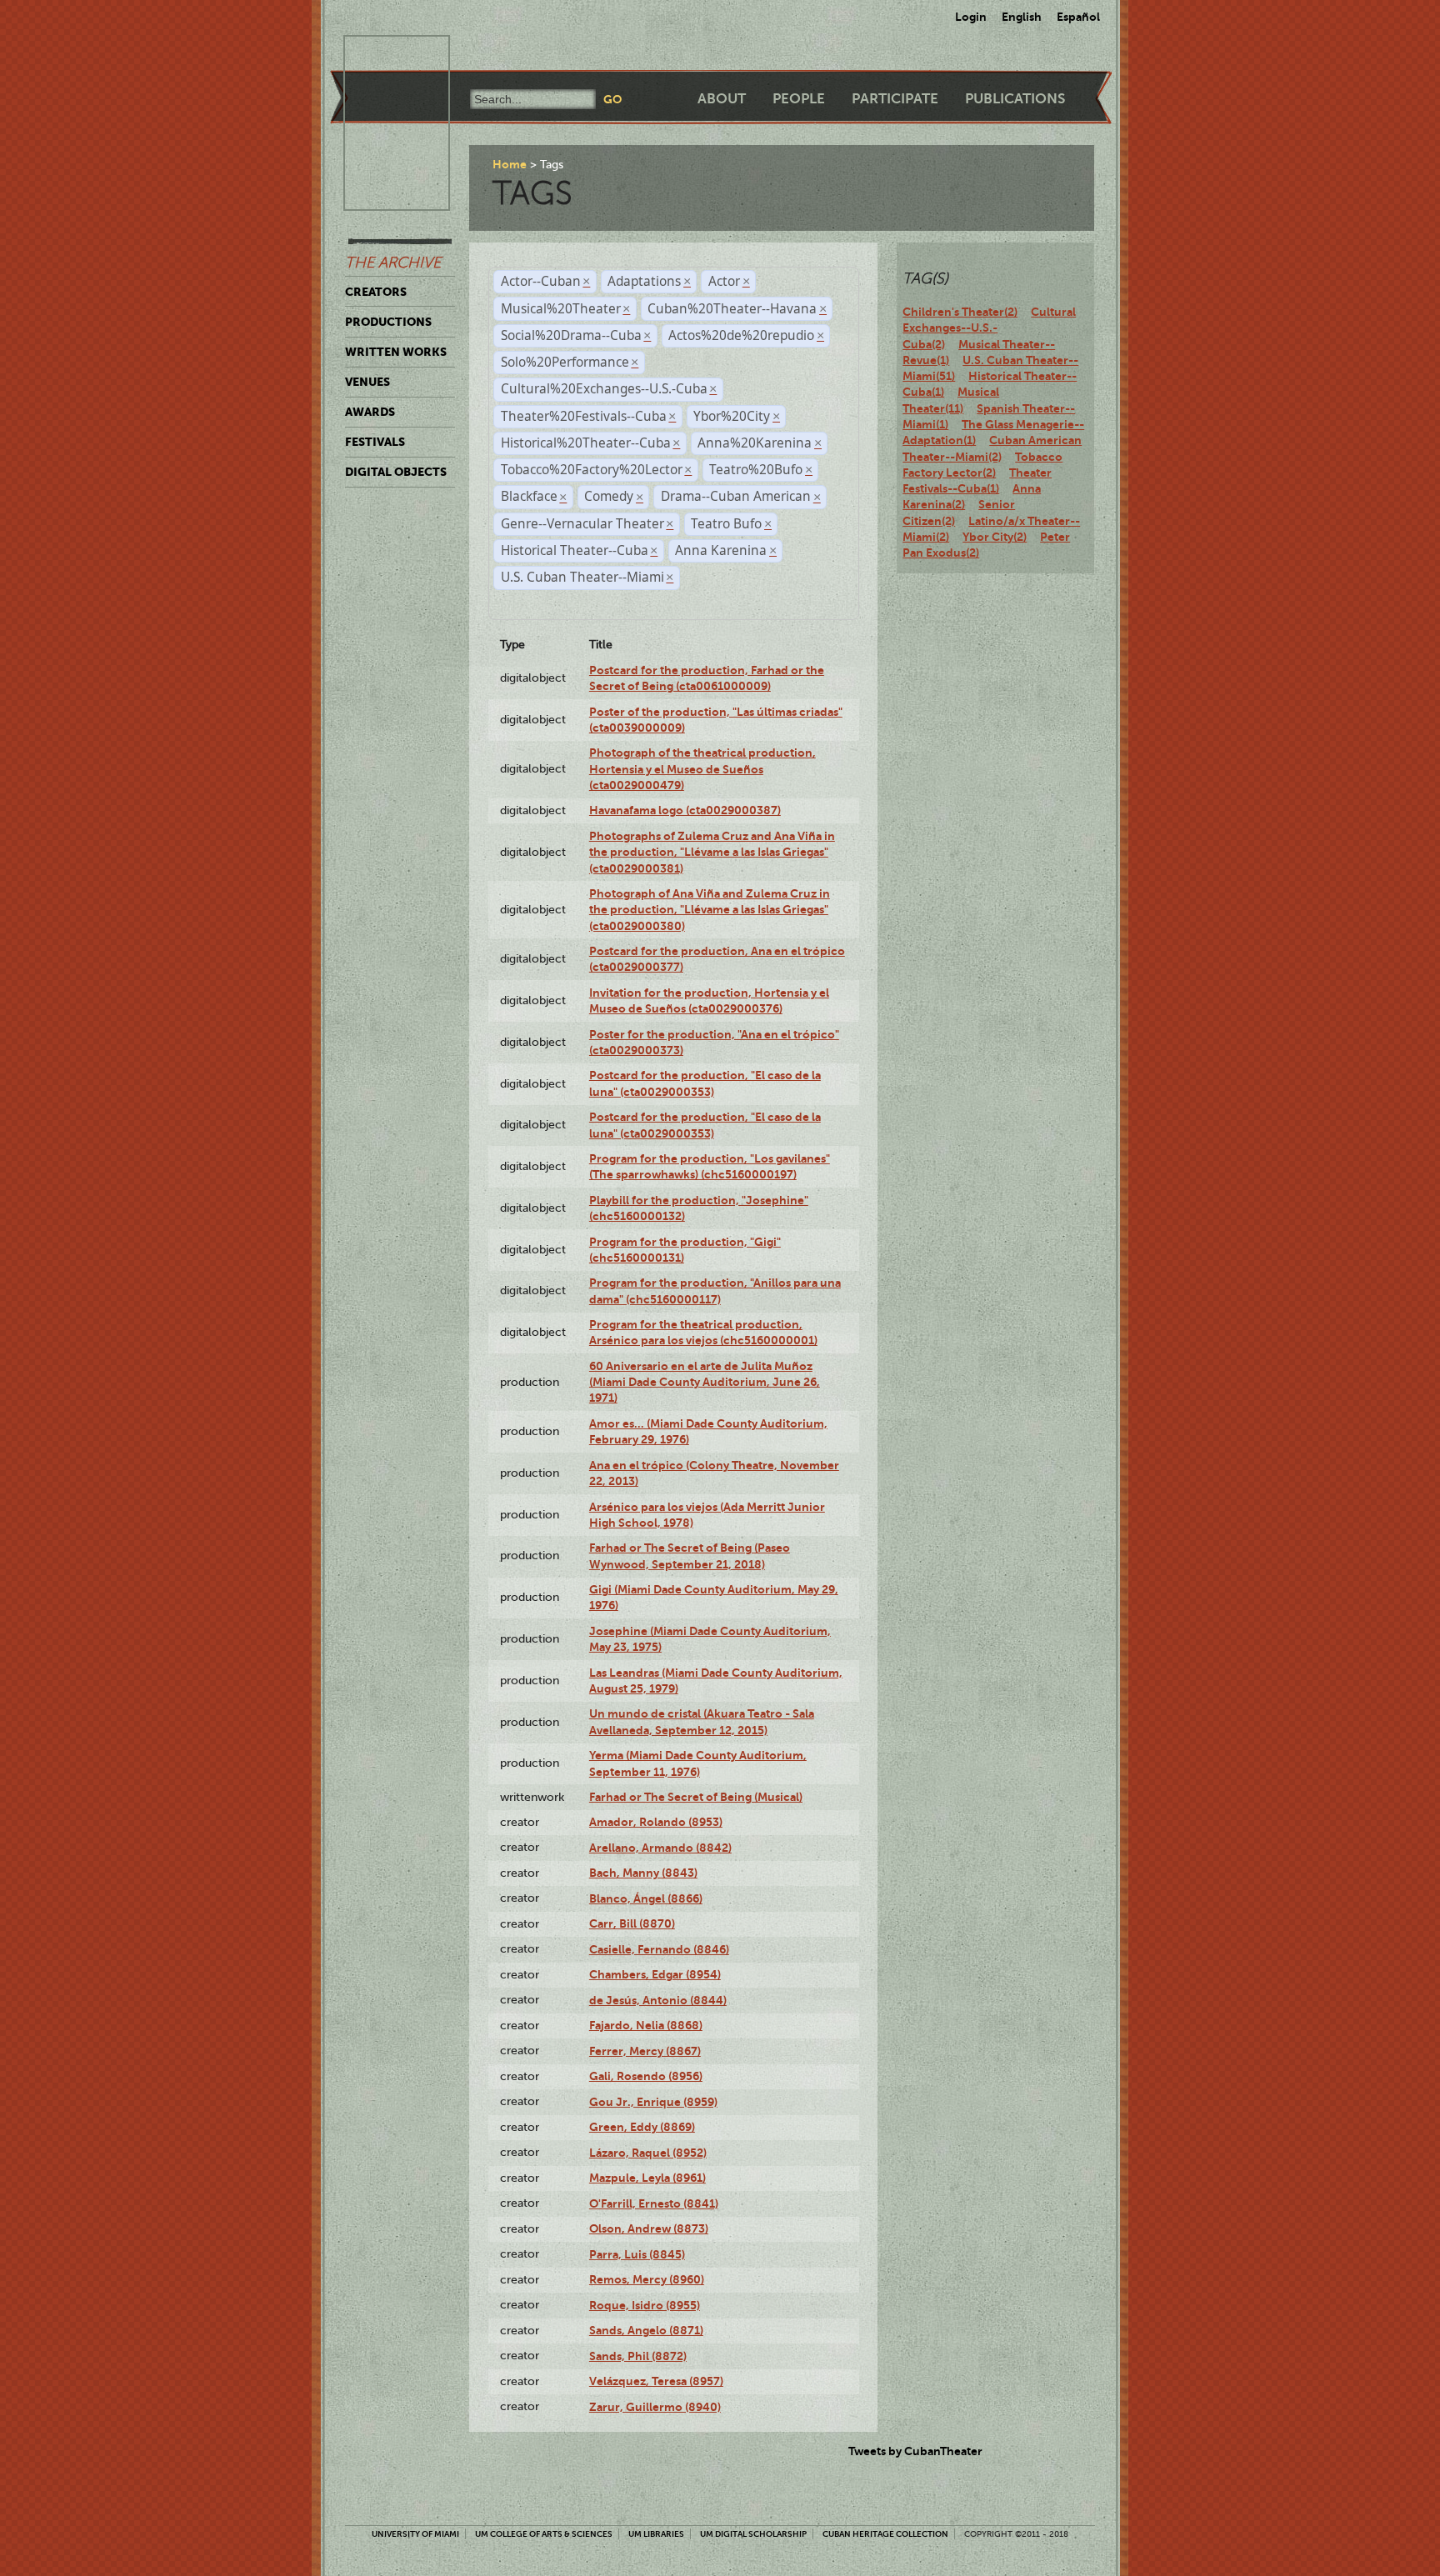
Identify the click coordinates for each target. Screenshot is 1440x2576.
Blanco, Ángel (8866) (646, 1898)
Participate (895, 99)
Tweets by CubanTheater (915, 2451)
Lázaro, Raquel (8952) (648, 2153)
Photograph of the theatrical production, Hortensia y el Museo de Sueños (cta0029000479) (702, 769)
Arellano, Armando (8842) (660, 1848)
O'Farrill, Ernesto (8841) (654, 2203)
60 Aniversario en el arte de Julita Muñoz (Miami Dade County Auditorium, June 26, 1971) (705, 1382)
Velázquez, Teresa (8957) (656, 2381)
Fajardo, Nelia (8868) (646, 2025)
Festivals (375, 442)
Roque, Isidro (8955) (645, 2305)
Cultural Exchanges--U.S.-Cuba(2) (989, 328)
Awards (370, 412)
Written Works (396, 352)
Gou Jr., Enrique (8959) (653, 2102)
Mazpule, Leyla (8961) (647, 2178)
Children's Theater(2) (960, 312)
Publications (1015, 99)
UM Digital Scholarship (753, 2534)
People (799, 99)
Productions (388, 322)
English (1022, 17)
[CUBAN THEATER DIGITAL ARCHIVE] (382, 55)
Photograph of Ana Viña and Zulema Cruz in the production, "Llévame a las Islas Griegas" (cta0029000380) (710, 910)
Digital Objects (396, 472)
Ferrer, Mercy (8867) (645, 2051)
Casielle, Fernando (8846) (659, 1949)
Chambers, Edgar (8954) (655, 1974)
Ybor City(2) (995, 537)
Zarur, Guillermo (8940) (655, 2407)
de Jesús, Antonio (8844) (658, 2000)
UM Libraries (656, 2534)
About (722, 99)
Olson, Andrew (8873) (649, 2228)
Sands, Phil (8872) (638, 2356)
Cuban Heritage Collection (885, 2534)
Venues (367, 382)
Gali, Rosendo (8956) (646, 2076)
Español (1078, 17)
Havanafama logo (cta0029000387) (685, 810)
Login (971, 17)
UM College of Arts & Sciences (544, 2534)
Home (510, 164)
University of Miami (415, 2534)
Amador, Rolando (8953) (656, 1822)
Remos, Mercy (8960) (647, 2279)
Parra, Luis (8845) (637, 2254)
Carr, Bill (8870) (632, 1923)
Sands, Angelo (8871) (646, 2330)
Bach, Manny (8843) (643, 1873)
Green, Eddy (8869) (642, 2127)
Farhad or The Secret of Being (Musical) (696, 1797)
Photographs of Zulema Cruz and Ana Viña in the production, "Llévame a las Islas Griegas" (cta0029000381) (712, 852)
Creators (376, 292)
